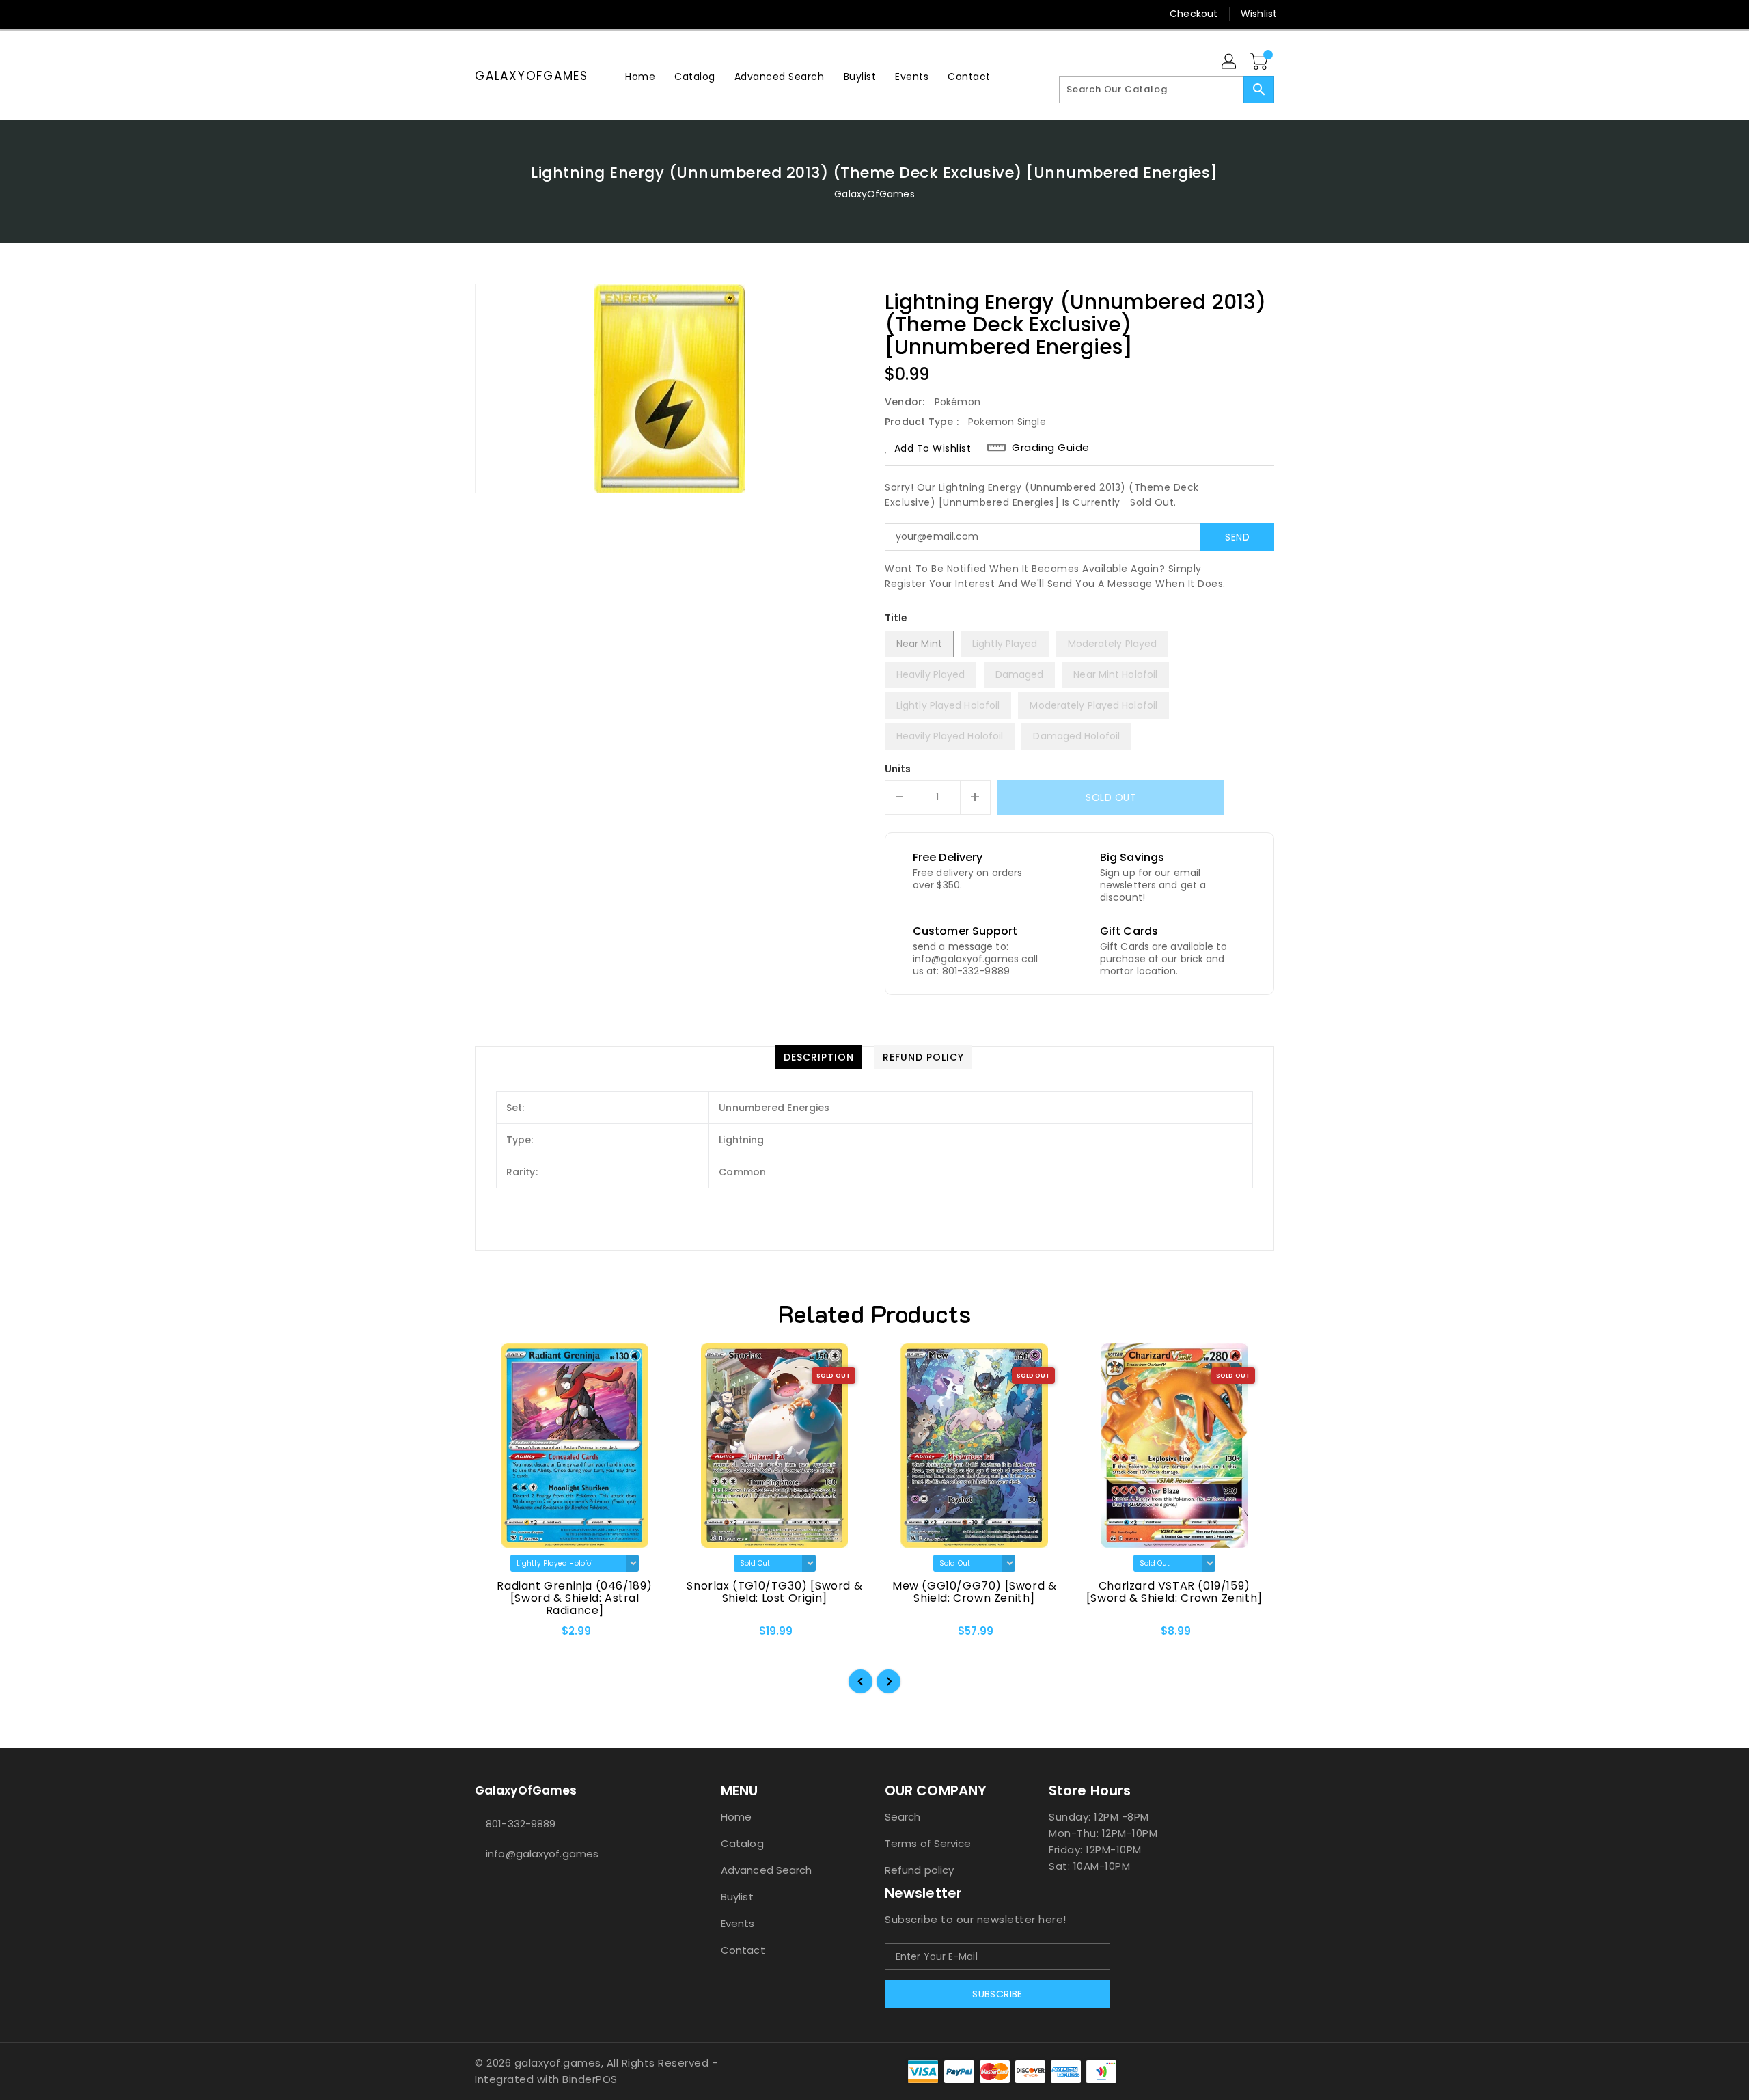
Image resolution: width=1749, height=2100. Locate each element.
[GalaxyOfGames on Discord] (534, 14)
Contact (743, 1950)
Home (736, 1817)
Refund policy (919, 1870)
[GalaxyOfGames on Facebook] (456, 14)
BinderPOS (590, 2079)
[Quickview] (497, 1635)
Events (738, 1923)
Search (903, 1817)
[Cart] (1261, 62)
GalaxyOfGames (532, 76)
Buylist (737, 1897)
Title (896, 618)
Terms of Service (928, 1843)
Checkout (1194, 14)
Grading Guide (1051, 448)
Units (898, 769)
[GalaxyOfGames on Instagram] (482, 14)
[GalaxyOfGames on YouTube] (508, 14)
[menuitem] (640, 76)
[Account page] (1230, 62)
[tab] (819, 1057)
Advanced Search (767, 1870)
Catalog (742, 1843)
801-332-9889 (521, 1824)
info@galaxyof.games (542, 1854)
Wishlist (1259, 14)
